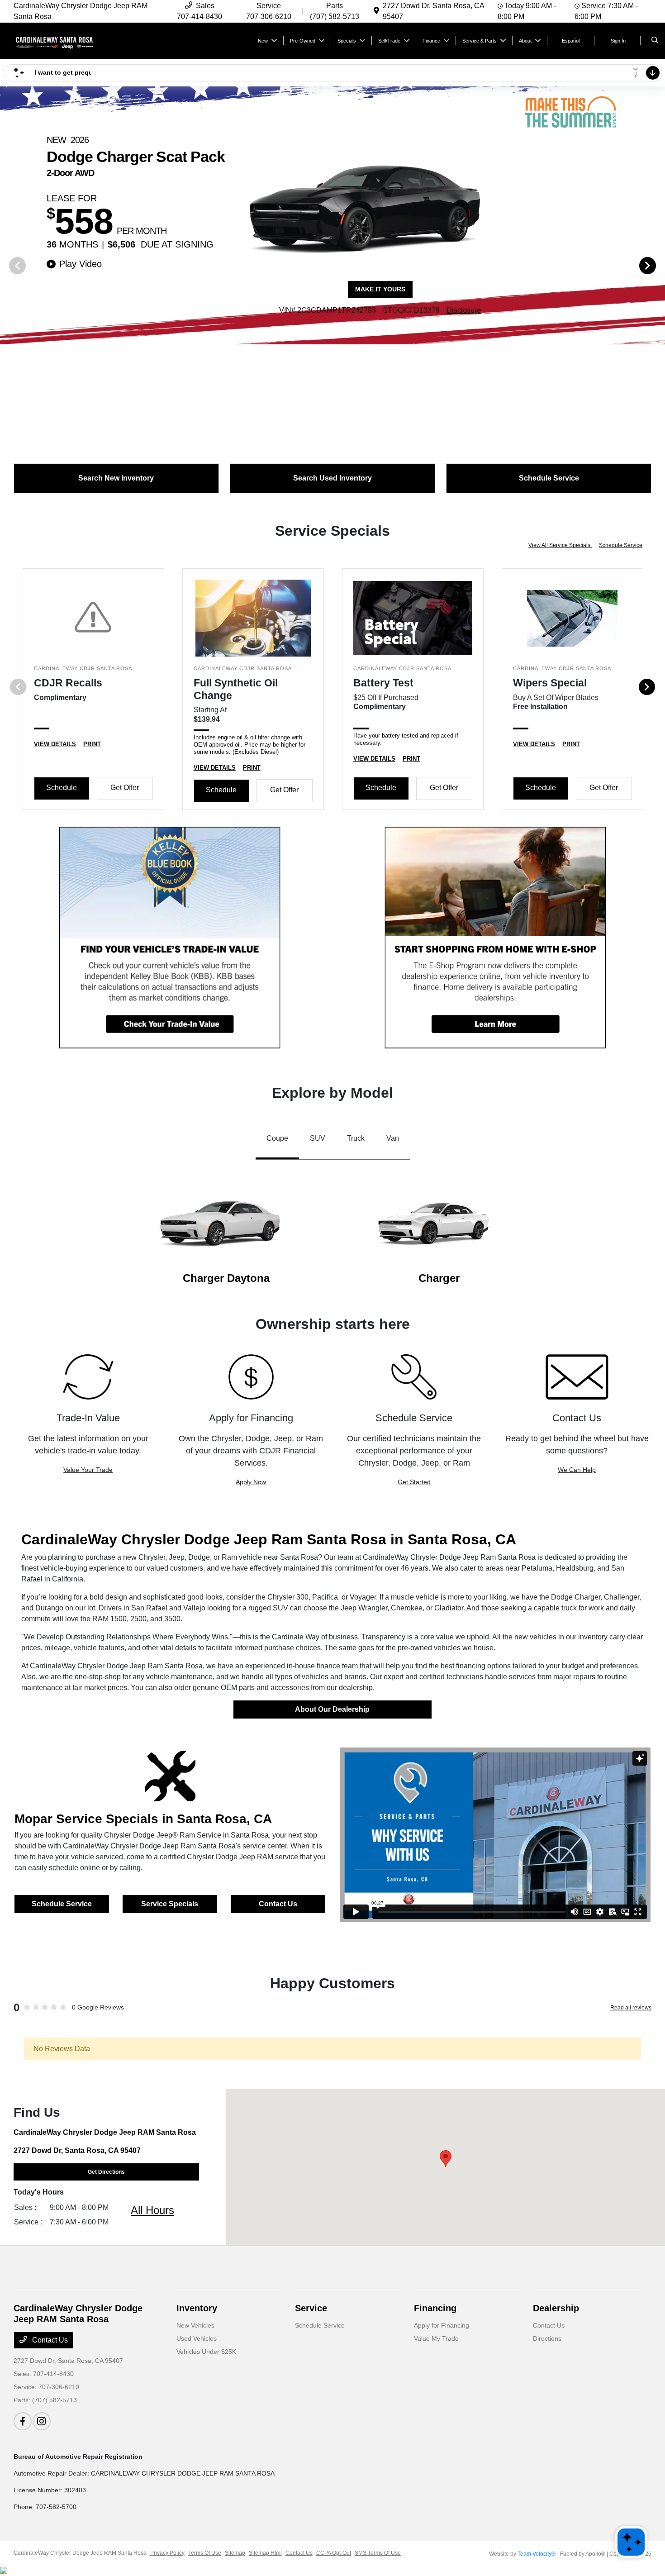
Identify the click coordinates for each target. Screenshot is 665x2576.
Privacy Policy (167, 2553)
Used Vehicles (197, 2338)
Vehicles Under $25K (206, 2352)
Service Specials (170, 1904)
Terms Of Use (205, 2553)
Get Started (414, 1482)
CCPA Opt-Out (334, 2553)
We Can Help (577, 1470)
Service (311, 2308)
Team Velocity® (537, 2554)
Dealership (556, 2308)
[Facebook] (23, 2421)
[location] (376, 11)
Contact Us (278, 1904)
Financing (435, 2308)
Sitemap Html (265, 2553)
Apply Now (251, 1482)
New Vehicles (195, 2325)
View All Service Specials (560, 545)
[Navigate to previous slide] (7, 265)
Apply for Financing (442, 2325)
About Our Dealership (332, 1709)
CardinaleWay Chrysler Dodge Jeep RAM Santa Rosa (80, 2553)
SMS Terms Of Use (378, 2553)
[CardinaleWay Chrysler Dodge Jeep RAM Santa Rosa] (55, 40)
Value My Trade (436, 2338)
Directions (547, 2338)
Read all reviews (631, 2008)
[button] (446, 2159)
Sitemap (235, 2553)
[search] (655, 41)
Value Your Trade (88, 1470)
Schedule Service (621, 545)
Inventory (197, 2308)
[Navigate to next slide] (658, 265)
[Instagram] (42, 2421)
